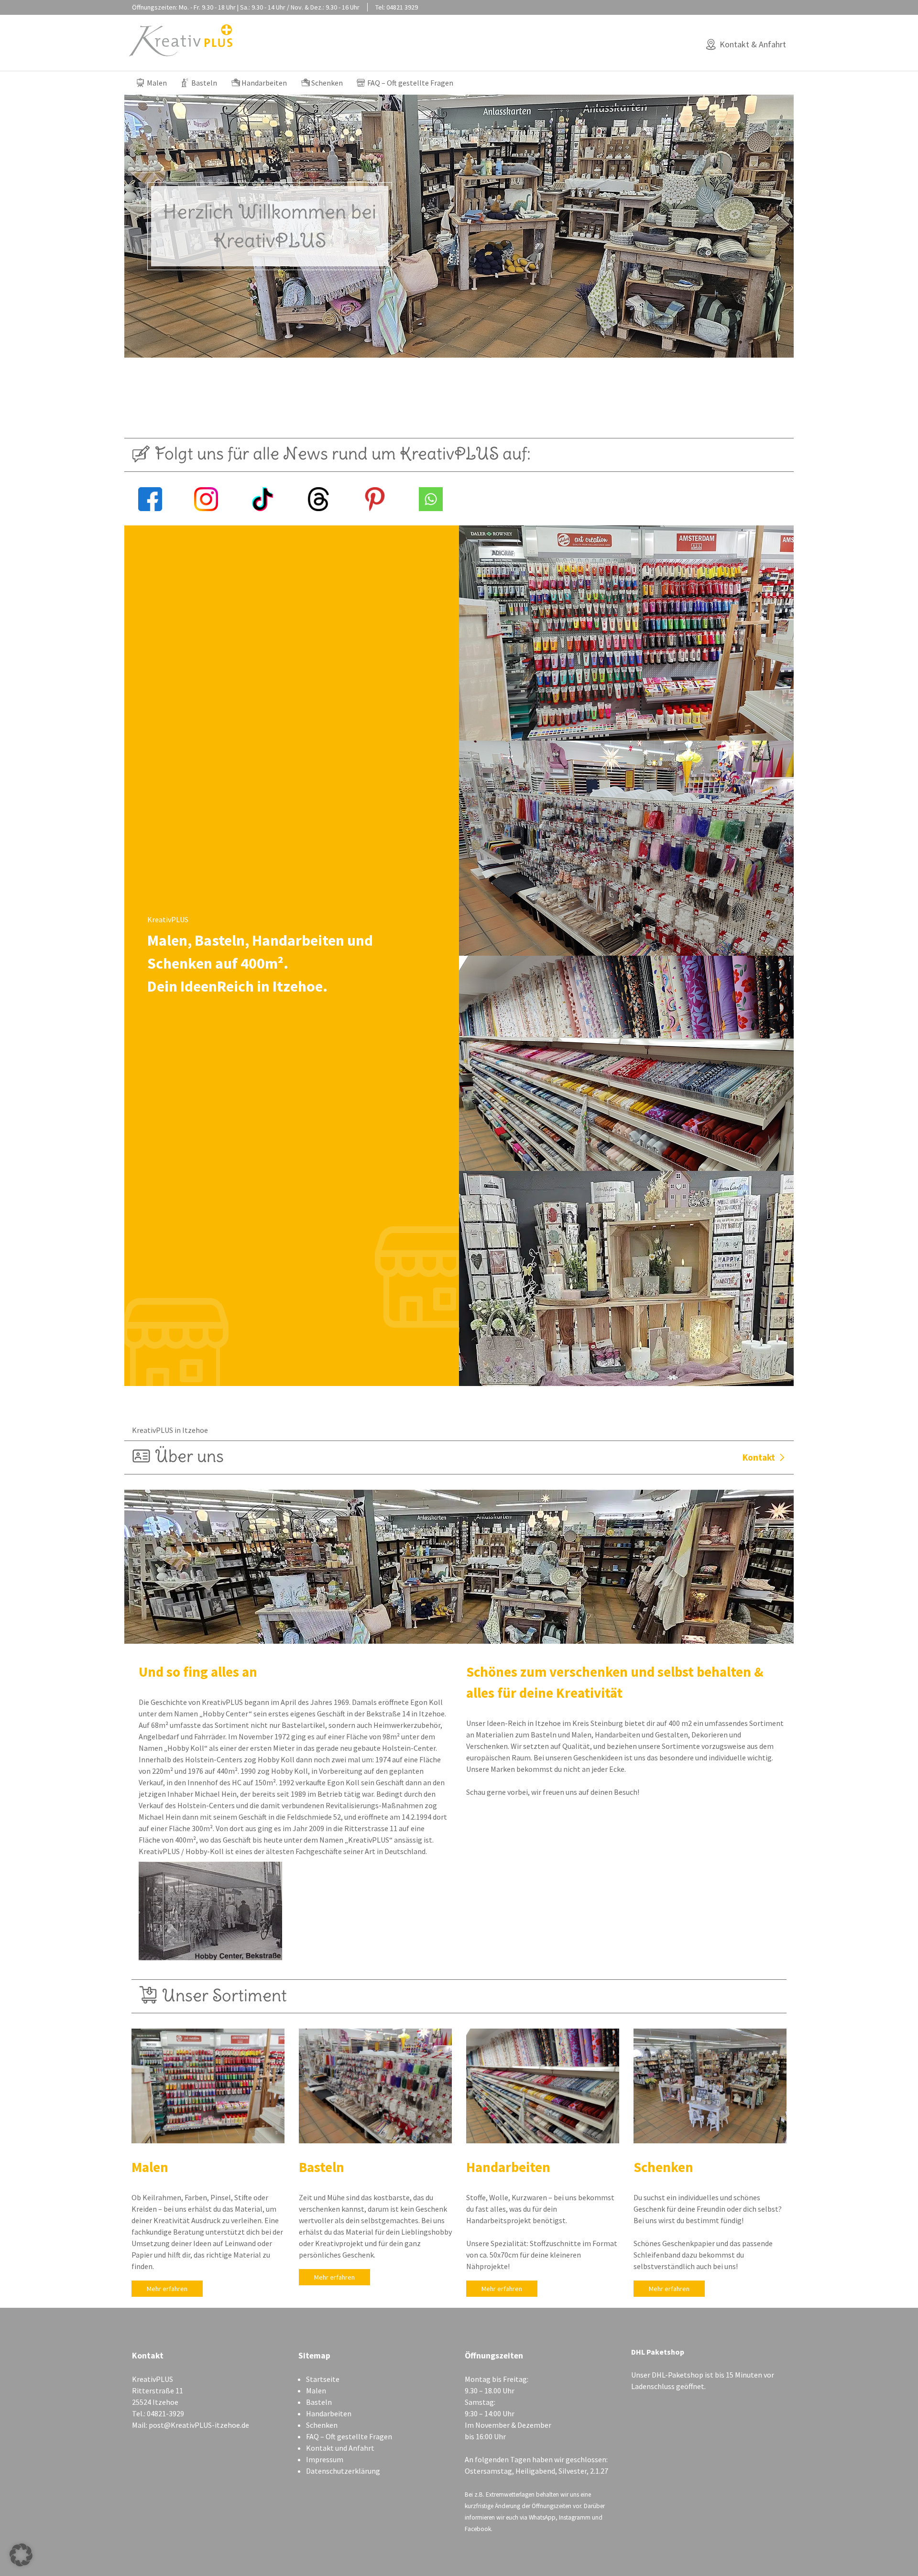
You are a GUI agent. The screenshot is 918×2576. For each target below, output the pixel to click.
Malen (157, 83)
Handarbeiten (264, 83)
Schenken (327, 83)
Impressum (325, 2459)
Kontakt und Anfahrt (340, 2448)
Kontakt (759, 1457)
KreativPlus (181, 40)
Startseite (323, 2379)
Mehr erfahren (167, 2289)
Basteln (204, 83)
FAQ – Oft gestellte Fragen (410, 83)
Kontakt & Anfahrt (753, 44)
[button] (21, 2555)
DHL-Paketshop (678, 2375)
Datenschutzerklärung (343, 2471)
